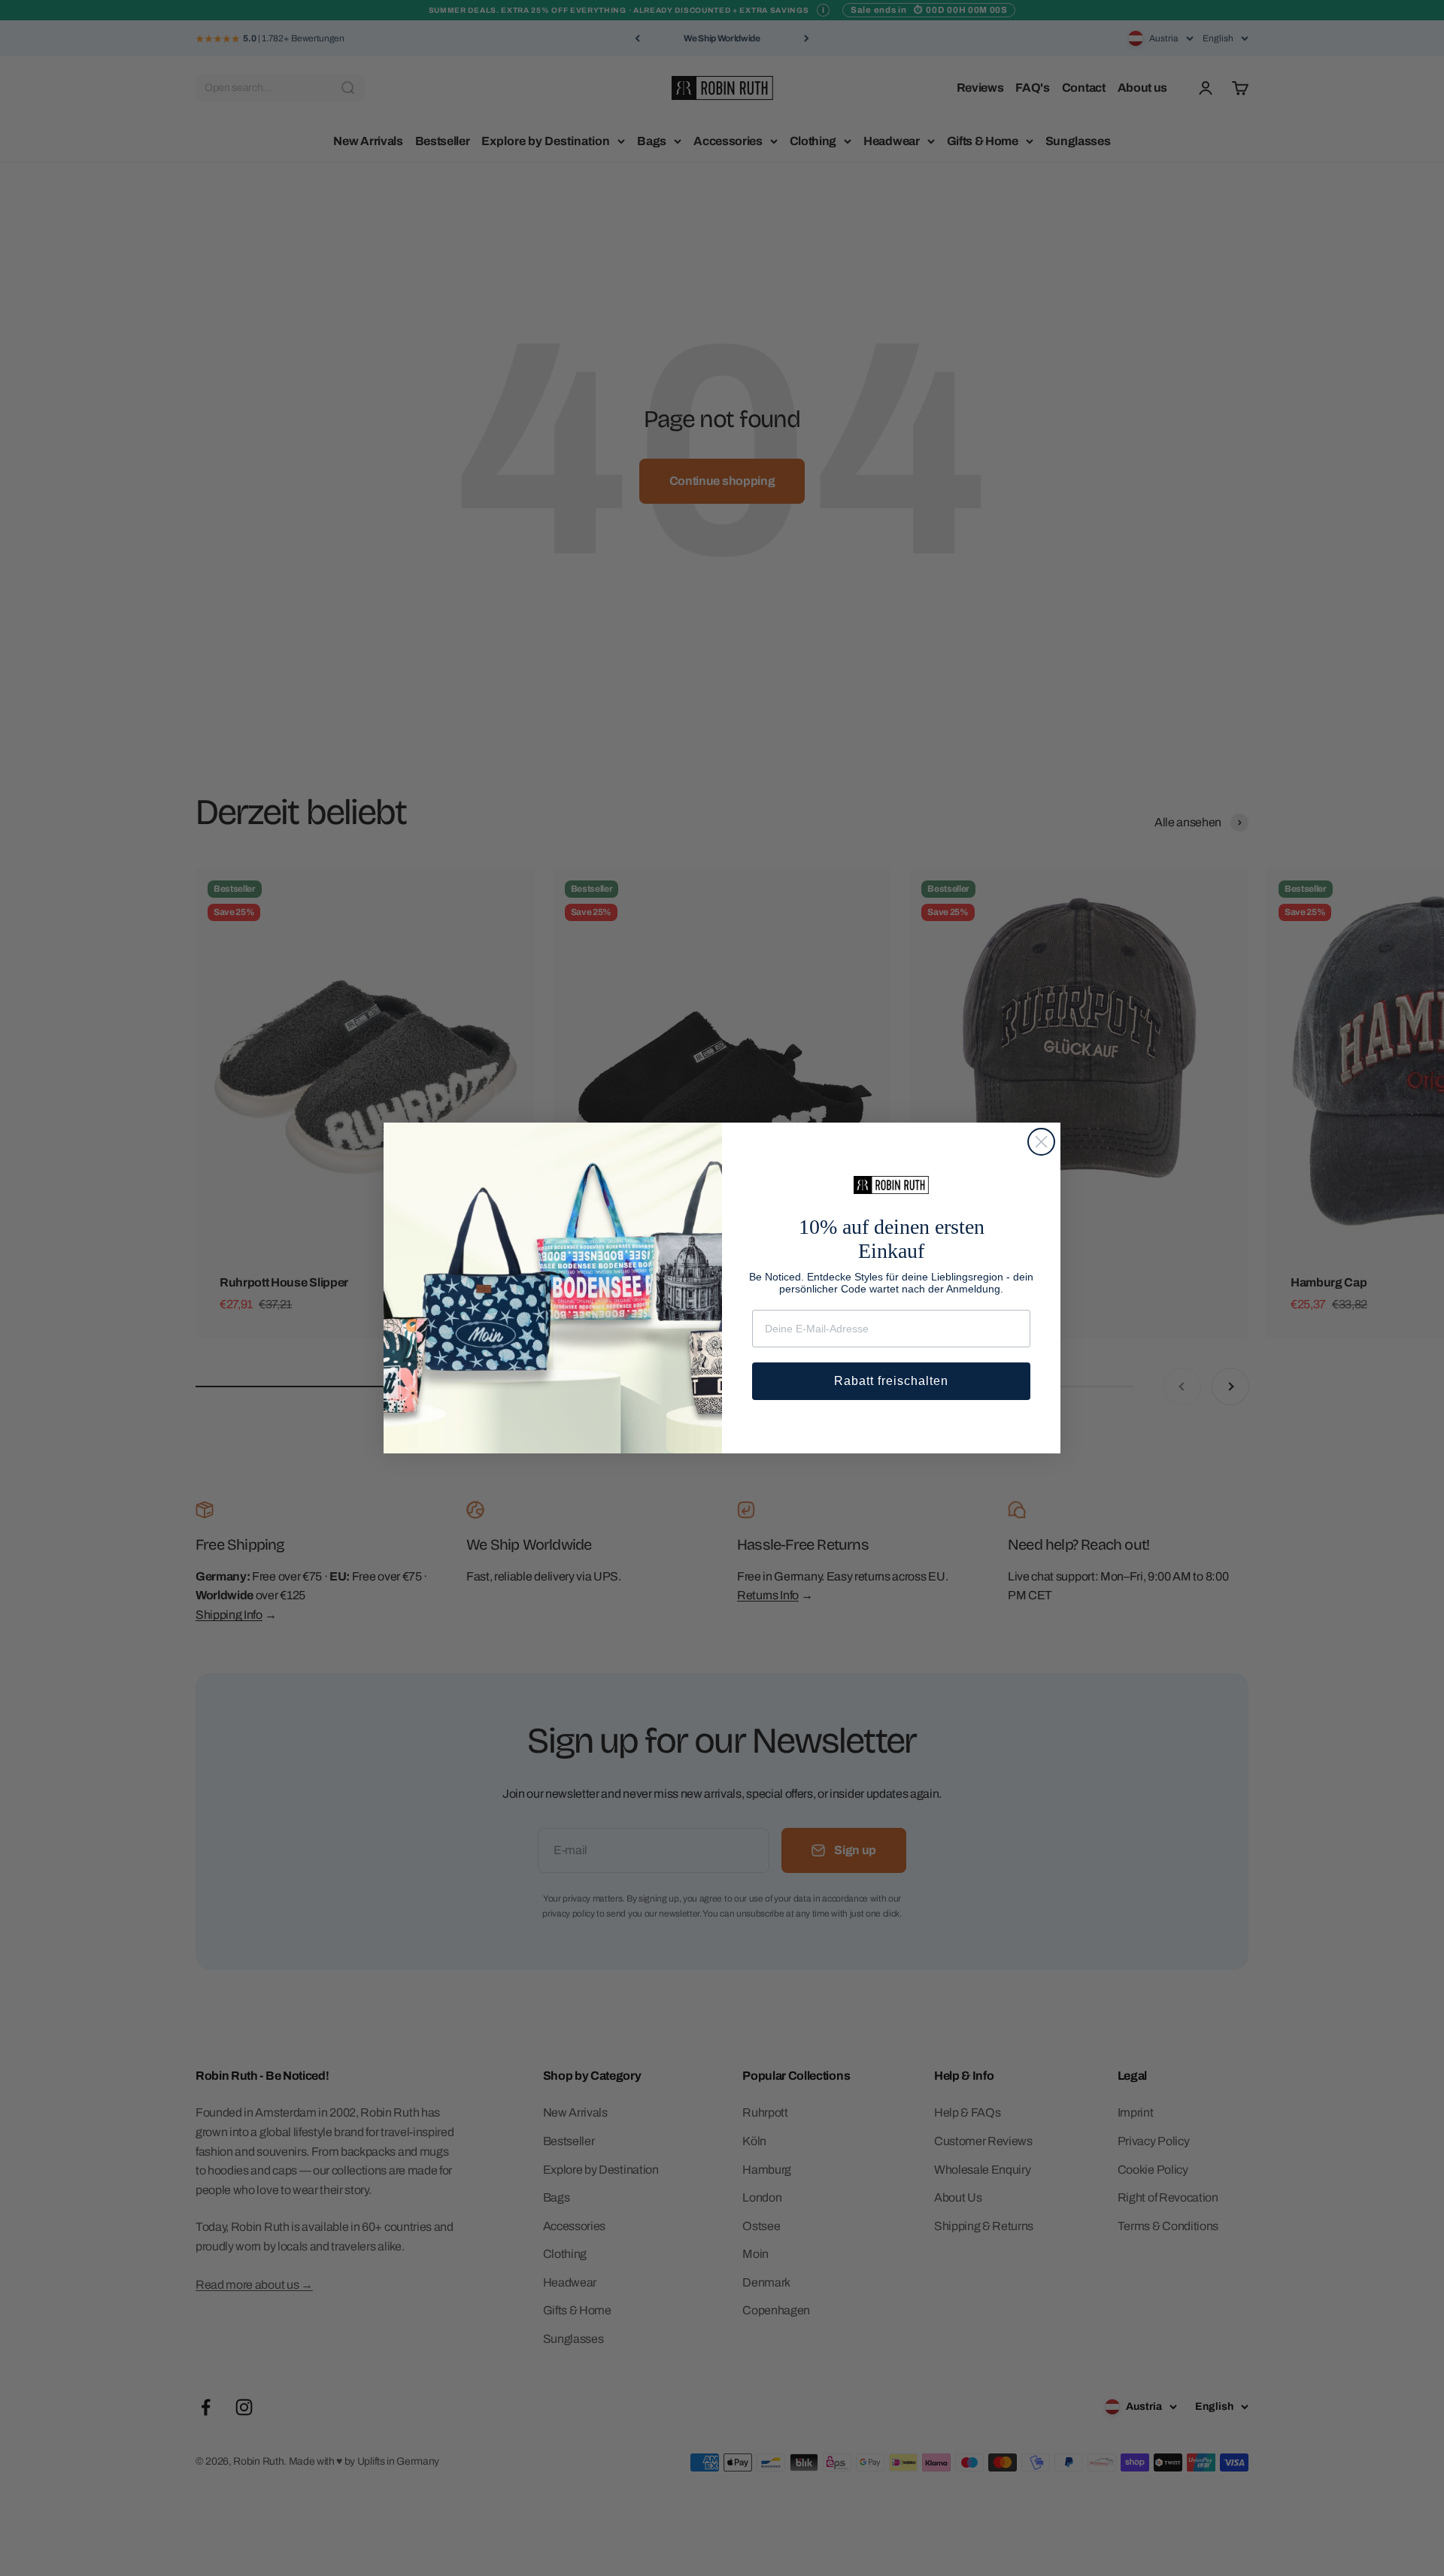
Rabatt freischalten (891, 1381)
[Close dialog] (1041, 1142)
